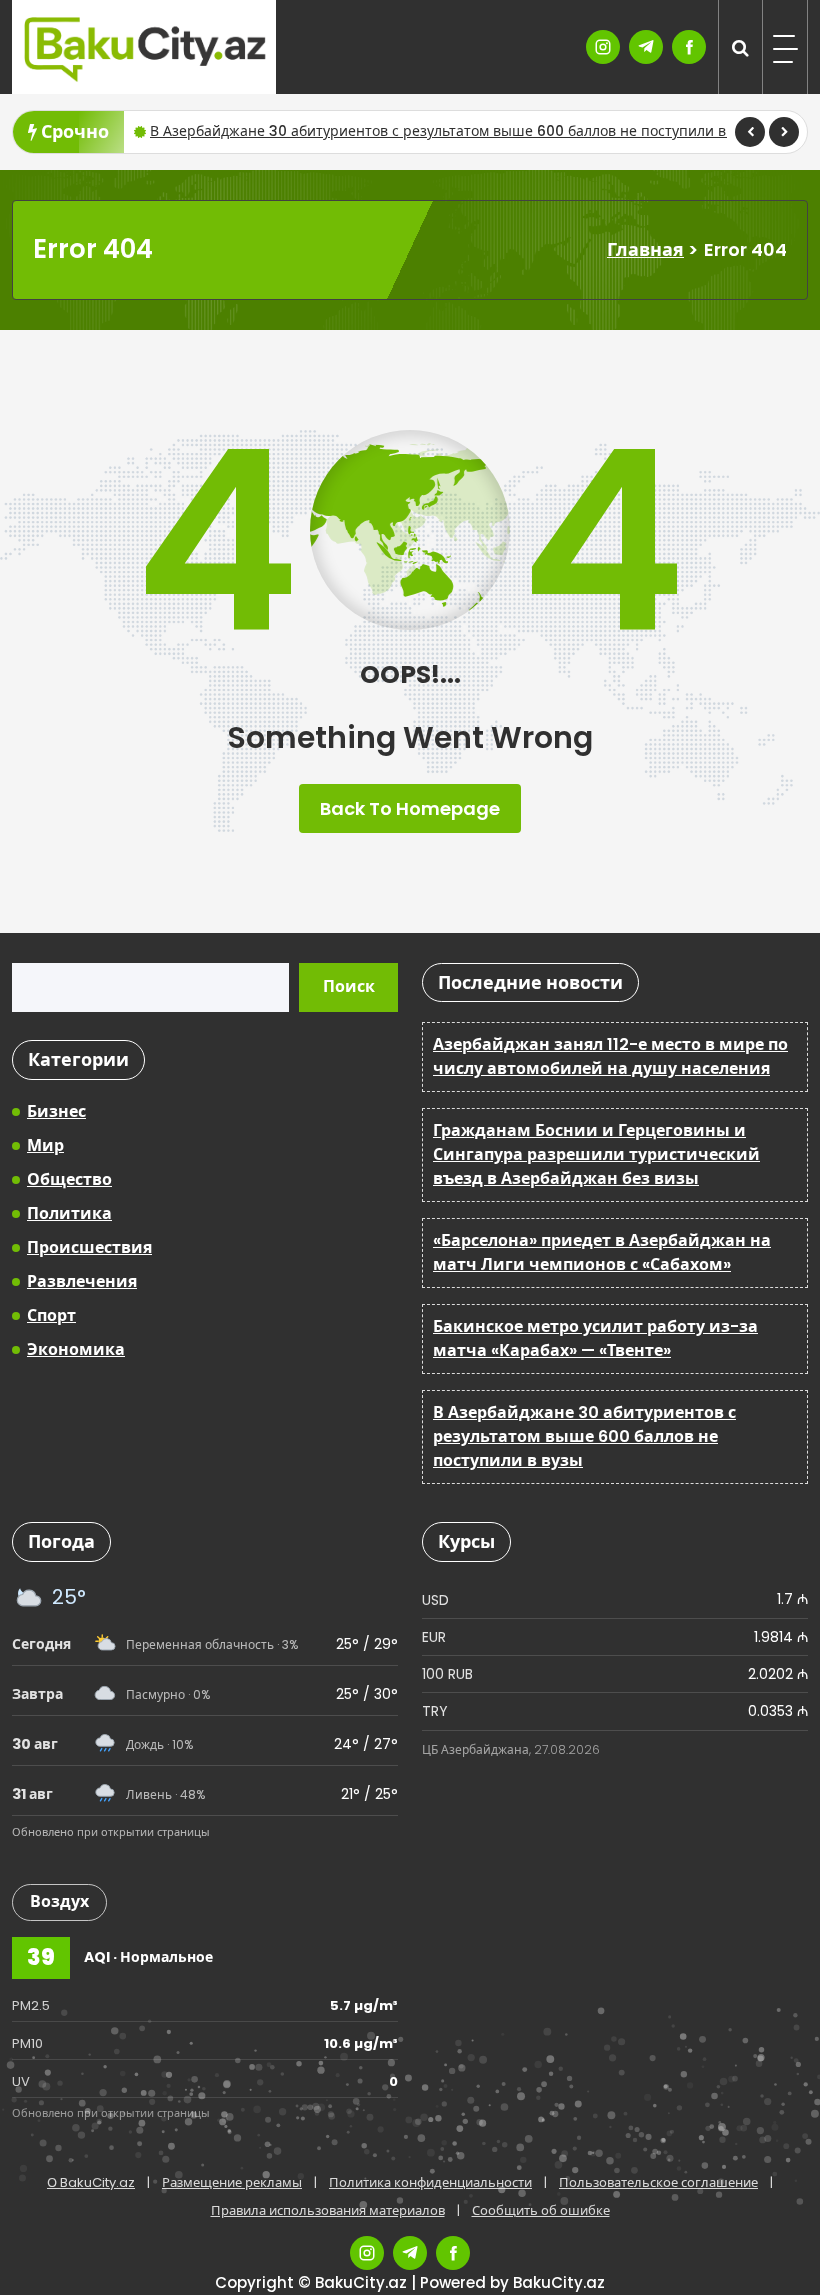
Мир (45, 1145)
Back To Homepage (410, 808)
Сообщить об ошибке (541, 2210)
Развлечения (82, 1281)
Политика (69, 1213)
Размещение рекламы (232, 2182)
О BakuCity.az (91, 2182)
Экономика (76, 1349)
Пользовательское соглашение (658, 2182)
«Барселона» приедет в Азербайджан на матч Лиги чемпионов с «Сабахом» (602, 1252)
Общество (69, 1179)
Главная (645, 249)
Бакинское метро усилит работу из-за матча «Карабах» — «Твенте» (595, 1338)
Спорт (51, 1315)
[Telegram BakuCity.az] (646, 47)
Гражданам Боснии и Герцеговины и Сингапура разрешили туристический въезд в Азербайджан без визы (596, 1154)
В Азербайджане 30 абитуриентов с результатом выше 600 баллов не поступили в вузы (456, 131)
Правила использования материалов (328, 2210)
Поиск (349, 986)
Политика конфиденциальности (430, 2182)
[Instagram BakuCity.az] (603, 47)
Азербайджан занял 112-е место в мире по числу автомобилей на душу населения (610, 1056)
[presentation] (750, 132)
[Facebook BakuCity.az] (689, 47)
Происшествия (89, 1247)
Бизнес (56, 1111)
